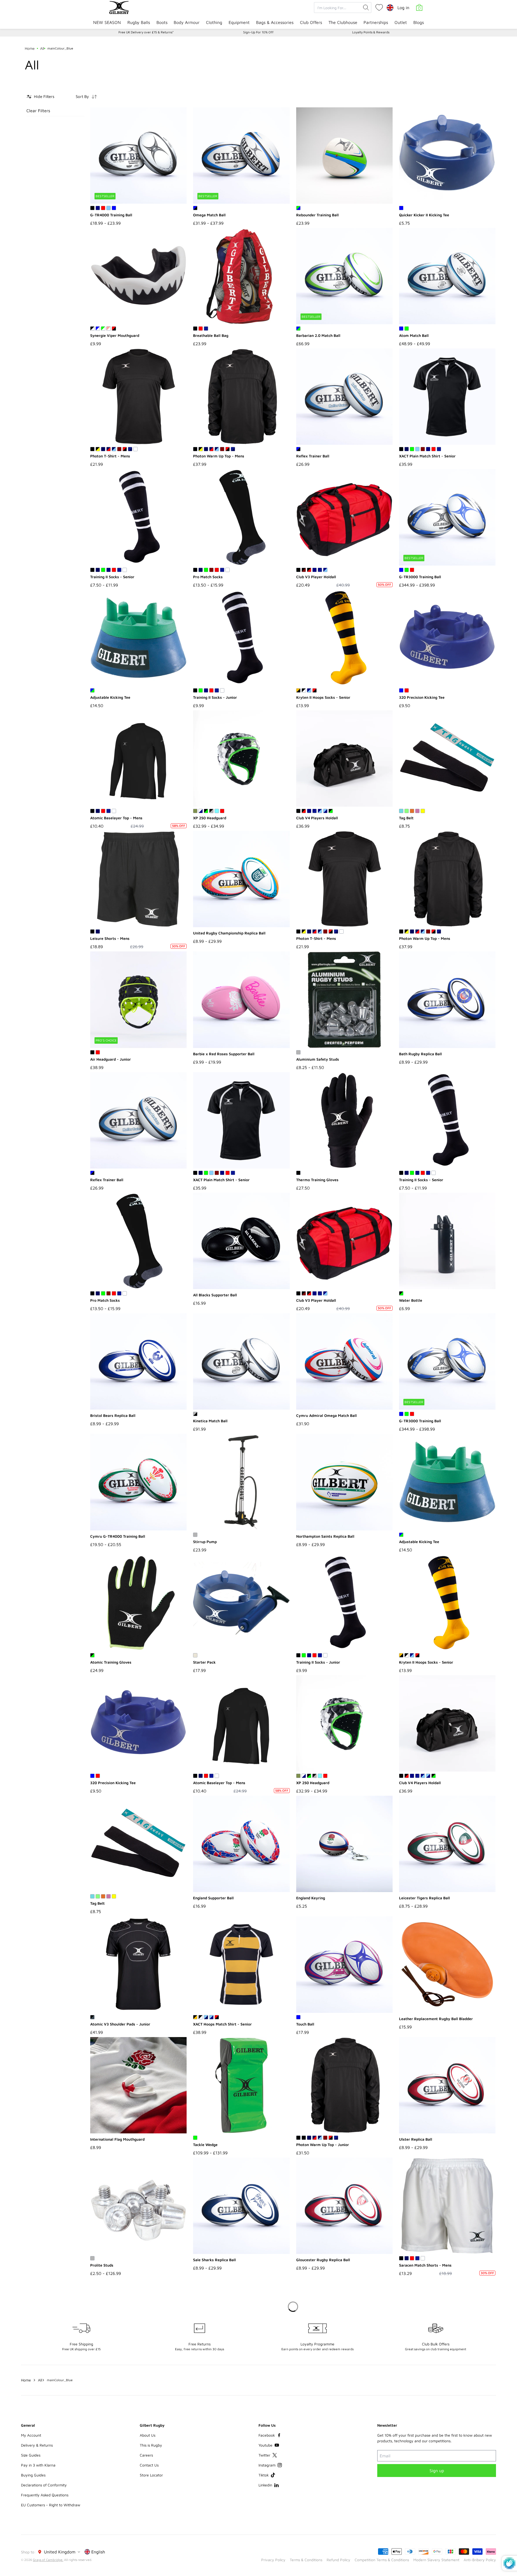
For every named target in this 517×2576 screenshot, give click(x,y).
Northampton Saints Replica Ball (325, 1536)
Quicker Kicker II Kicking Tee (424, 215)
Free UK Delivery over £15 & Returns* (146, 32)
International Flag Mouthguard (117, 2139)
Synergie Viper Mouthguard (115, 335)
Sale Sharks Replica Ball (214, 2260)
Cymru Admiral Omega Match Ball (326, 1415)
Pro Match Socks (208, 577)
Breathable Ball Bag (211, 335)
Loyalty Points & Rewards (371, 32)
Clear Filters (38, 111)
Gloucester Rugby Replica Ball (323, 2260)
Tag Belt (406, 818)
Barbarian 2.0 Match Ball (318, 335)
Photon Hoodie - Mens (213, 2506)
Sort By (82, 96)
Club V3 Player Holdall (316, 577)
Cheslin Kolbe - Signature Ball (426, 2380)
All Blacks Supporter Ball (215, 1295)
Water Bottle (411, 1300)
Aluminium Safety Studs (318, 1059)
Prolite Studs (102, 2265)
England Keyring (311, 1898)
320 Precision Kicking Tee (422, 697)
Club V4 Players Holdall (317, 818)
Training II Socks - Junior (215, 697)
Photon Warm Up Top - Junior (323, 2145)
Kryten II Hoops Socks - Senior (323, 697)
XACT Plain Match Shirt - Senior (427, 456)
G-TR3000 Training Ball (420, 577)
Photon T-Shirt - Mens (110, 456)
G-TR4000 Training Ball (111, 215)
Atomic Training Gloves (111, 1662)
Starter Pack (204, 1662)
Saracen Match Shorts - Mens (425, 2265)
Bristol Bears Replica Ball (113, 1415)
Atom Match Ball (414, 335)
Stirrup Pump (205, 1542)
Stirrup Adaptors (414, 2506)
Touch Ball (305, 2024)
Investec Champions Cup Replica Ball (226, 2380)
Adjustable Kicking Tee (110, 697)
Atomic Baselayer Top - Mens (116, 818)
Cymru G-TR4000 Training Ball (118, 1536)
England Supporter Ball (213, 1898)
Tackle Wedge (205, 2145)
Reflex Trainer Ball (313, 456)
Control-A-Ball (103, 2506)
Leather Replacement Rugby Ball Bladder (436, 2019)
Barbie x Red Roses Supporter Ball (224, 1054)
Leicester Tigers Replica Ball (425, 1898)
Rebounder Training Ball (317, 215)
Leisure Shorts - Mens (110, 938)
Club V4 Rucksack (312, 2386)
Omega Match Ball (209, 215)
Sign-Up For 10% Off (258, 32)
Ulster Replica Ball (416, 2139)
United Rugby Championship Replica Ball (229, 933)
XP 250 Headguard (210, 818)
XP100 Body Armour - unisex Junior (122, 2386)
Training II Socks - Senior (112, 577)
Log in (403, 8)
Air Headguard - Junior (111, 1059)
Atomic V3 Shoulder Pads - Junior (120, 2024)
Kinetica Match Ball (210, 1421)
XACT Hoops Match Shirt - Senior (222, 2024)
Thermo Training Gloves (317, 1180)
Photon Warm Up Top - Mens (219, 456)
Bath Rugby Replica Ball (420, 1054)
